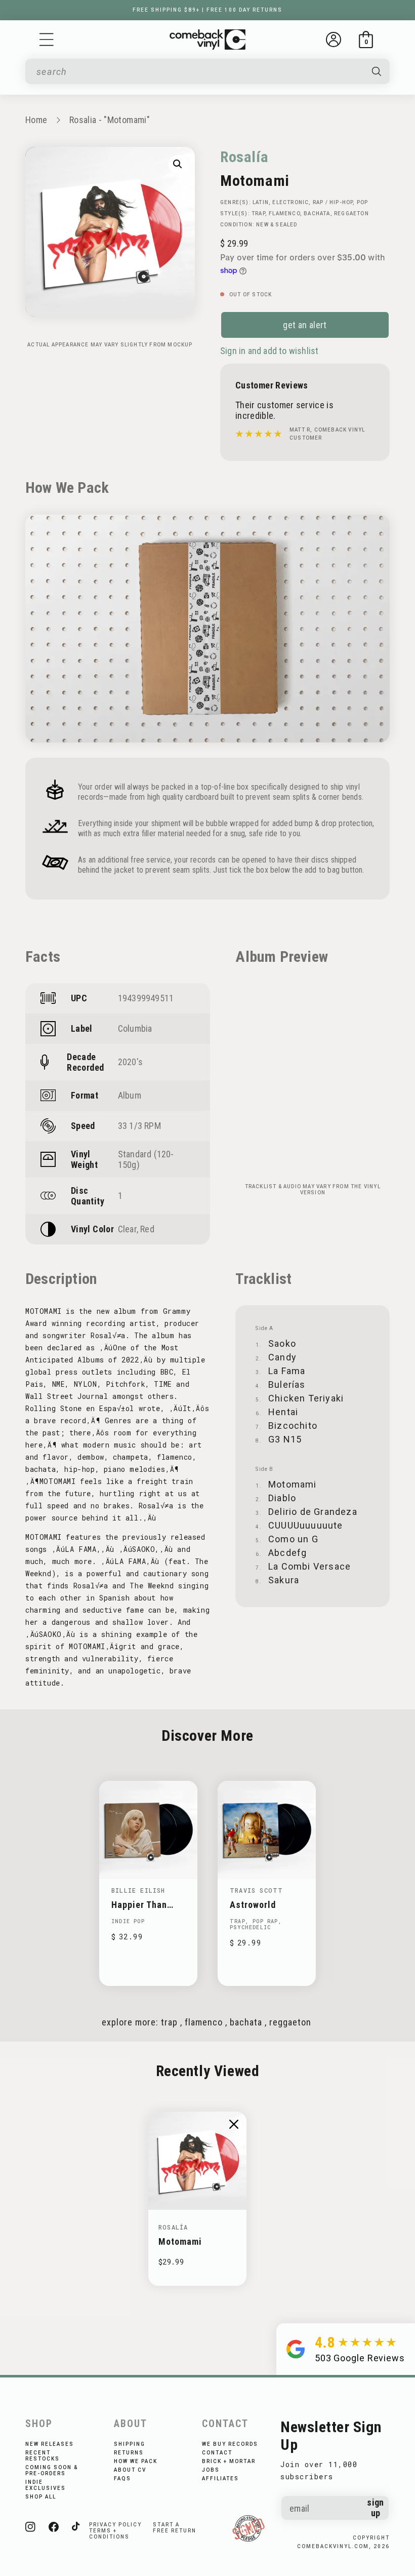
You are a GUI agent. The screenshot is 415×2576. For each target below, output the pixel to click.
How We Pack (136, 2461)
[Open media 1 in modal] (178, 164)
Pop (363, 202)
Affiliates (220, 2479)
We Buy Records (230, 2444)
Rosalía (244, 157)
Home (36, 120)
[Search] (377, 71)
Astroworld (253, 1905)
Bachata (317, 213)
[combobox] (199, 72)
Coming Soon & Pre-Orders (52, 2470)
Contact (217, 2453)
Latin (261, 202)
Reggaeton (351, 213)
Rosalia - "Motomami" (110, 120)
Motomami (180, 2241)
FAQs (122, 2479)
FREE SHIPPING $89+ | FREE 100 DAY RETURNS (207, 10)
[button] (47, 40)
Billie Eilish (138, 1890)
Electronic (290, 202)
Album (130, 1095)
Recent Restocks (43, 2456)
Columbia (135, 1028)
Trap (258, 213)
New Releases (50, 2444)
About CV (130, 2470)
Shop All (41, 2497)
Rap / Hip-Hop (333, 202)
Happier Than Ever (139, 1905)
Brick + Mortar (229, 2461)
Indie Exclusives (46, 2485)
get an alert (305, 325)
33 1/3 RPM (139, 1126)
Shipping (130, 2444)
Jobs (211, 2470)
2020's (130, 1062)
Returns (129, 2453)
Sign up (375, 2508)
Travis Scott (256, 1890)
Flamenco (284, 213)
